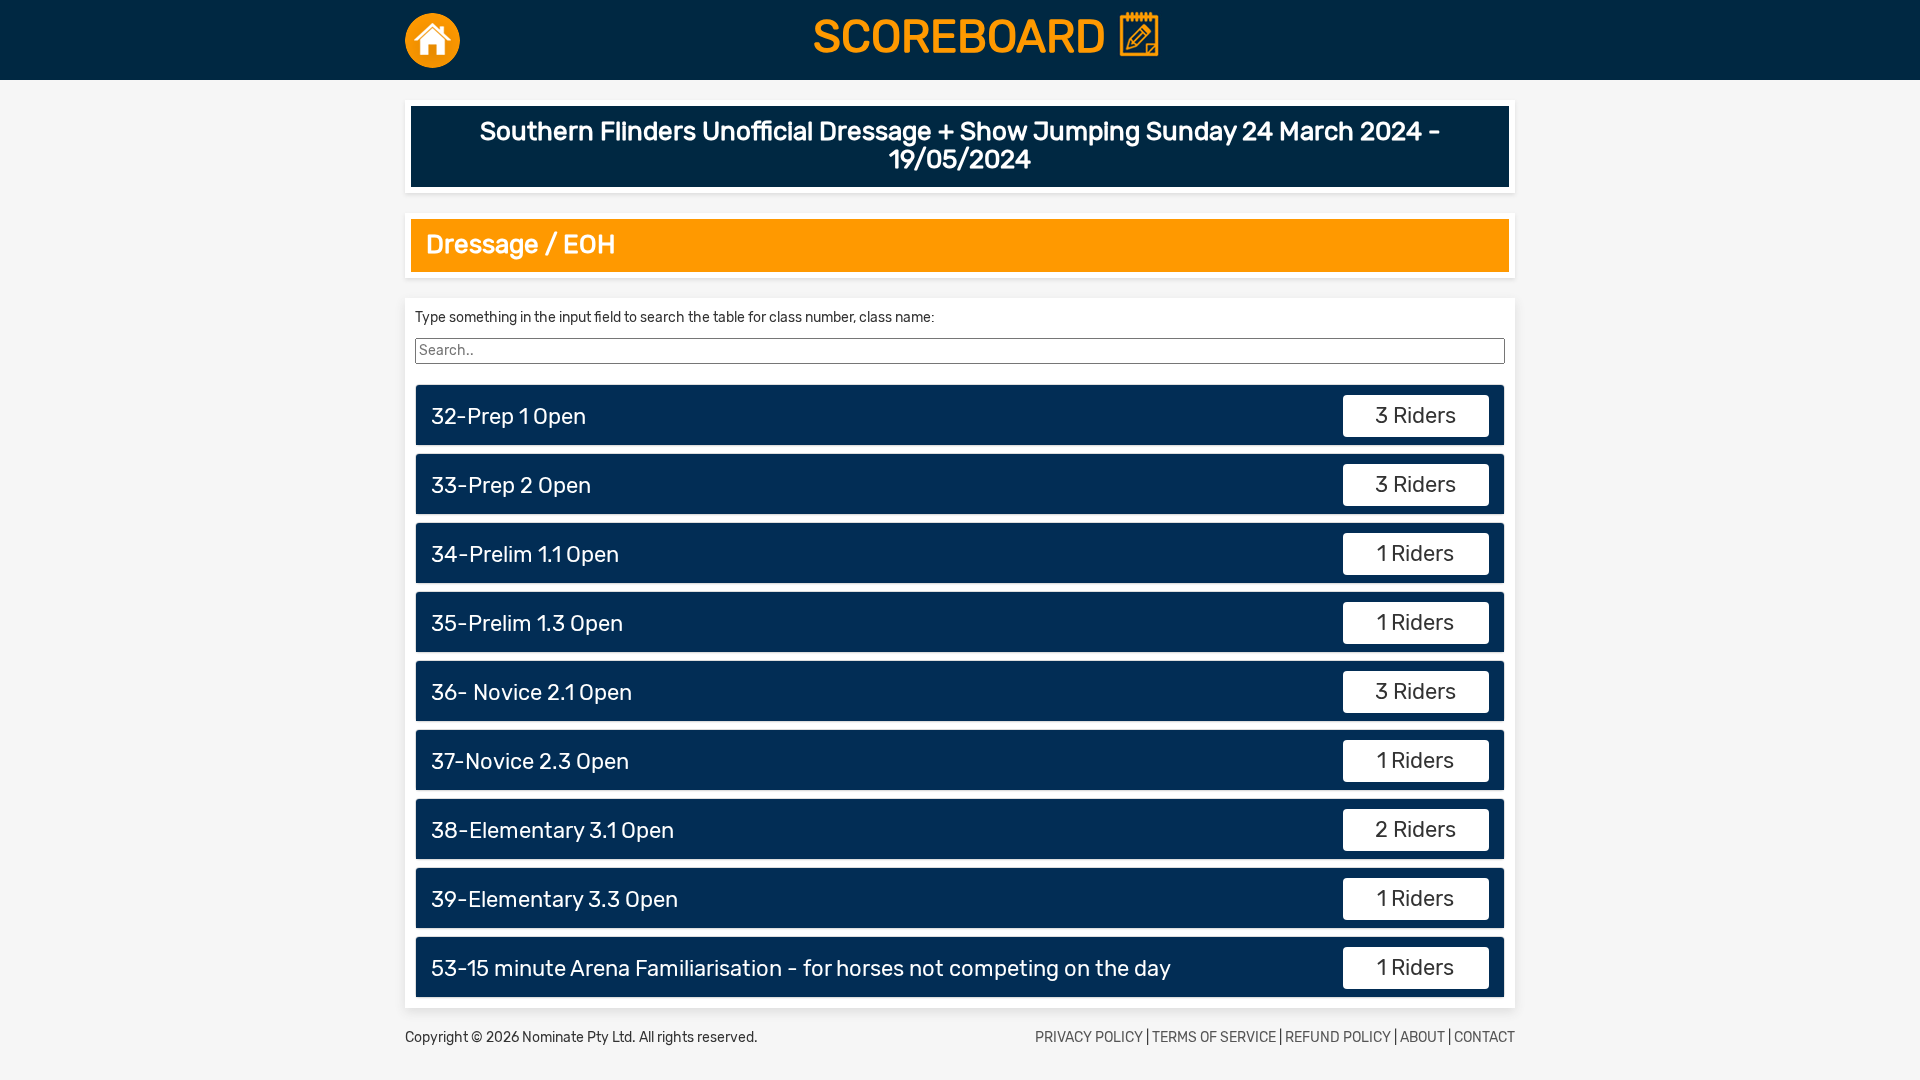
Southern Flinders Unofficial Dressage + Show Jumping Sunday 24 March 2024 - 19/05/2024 (960, 146)
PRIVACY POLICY (1089, 1037)
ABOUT (1422, 1037)
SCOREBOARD (965, 37)
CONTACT (1484, 1037)
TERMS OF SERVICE (1214, 1037)
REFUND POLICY (1338, 1037)
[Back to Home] (432, 40)
